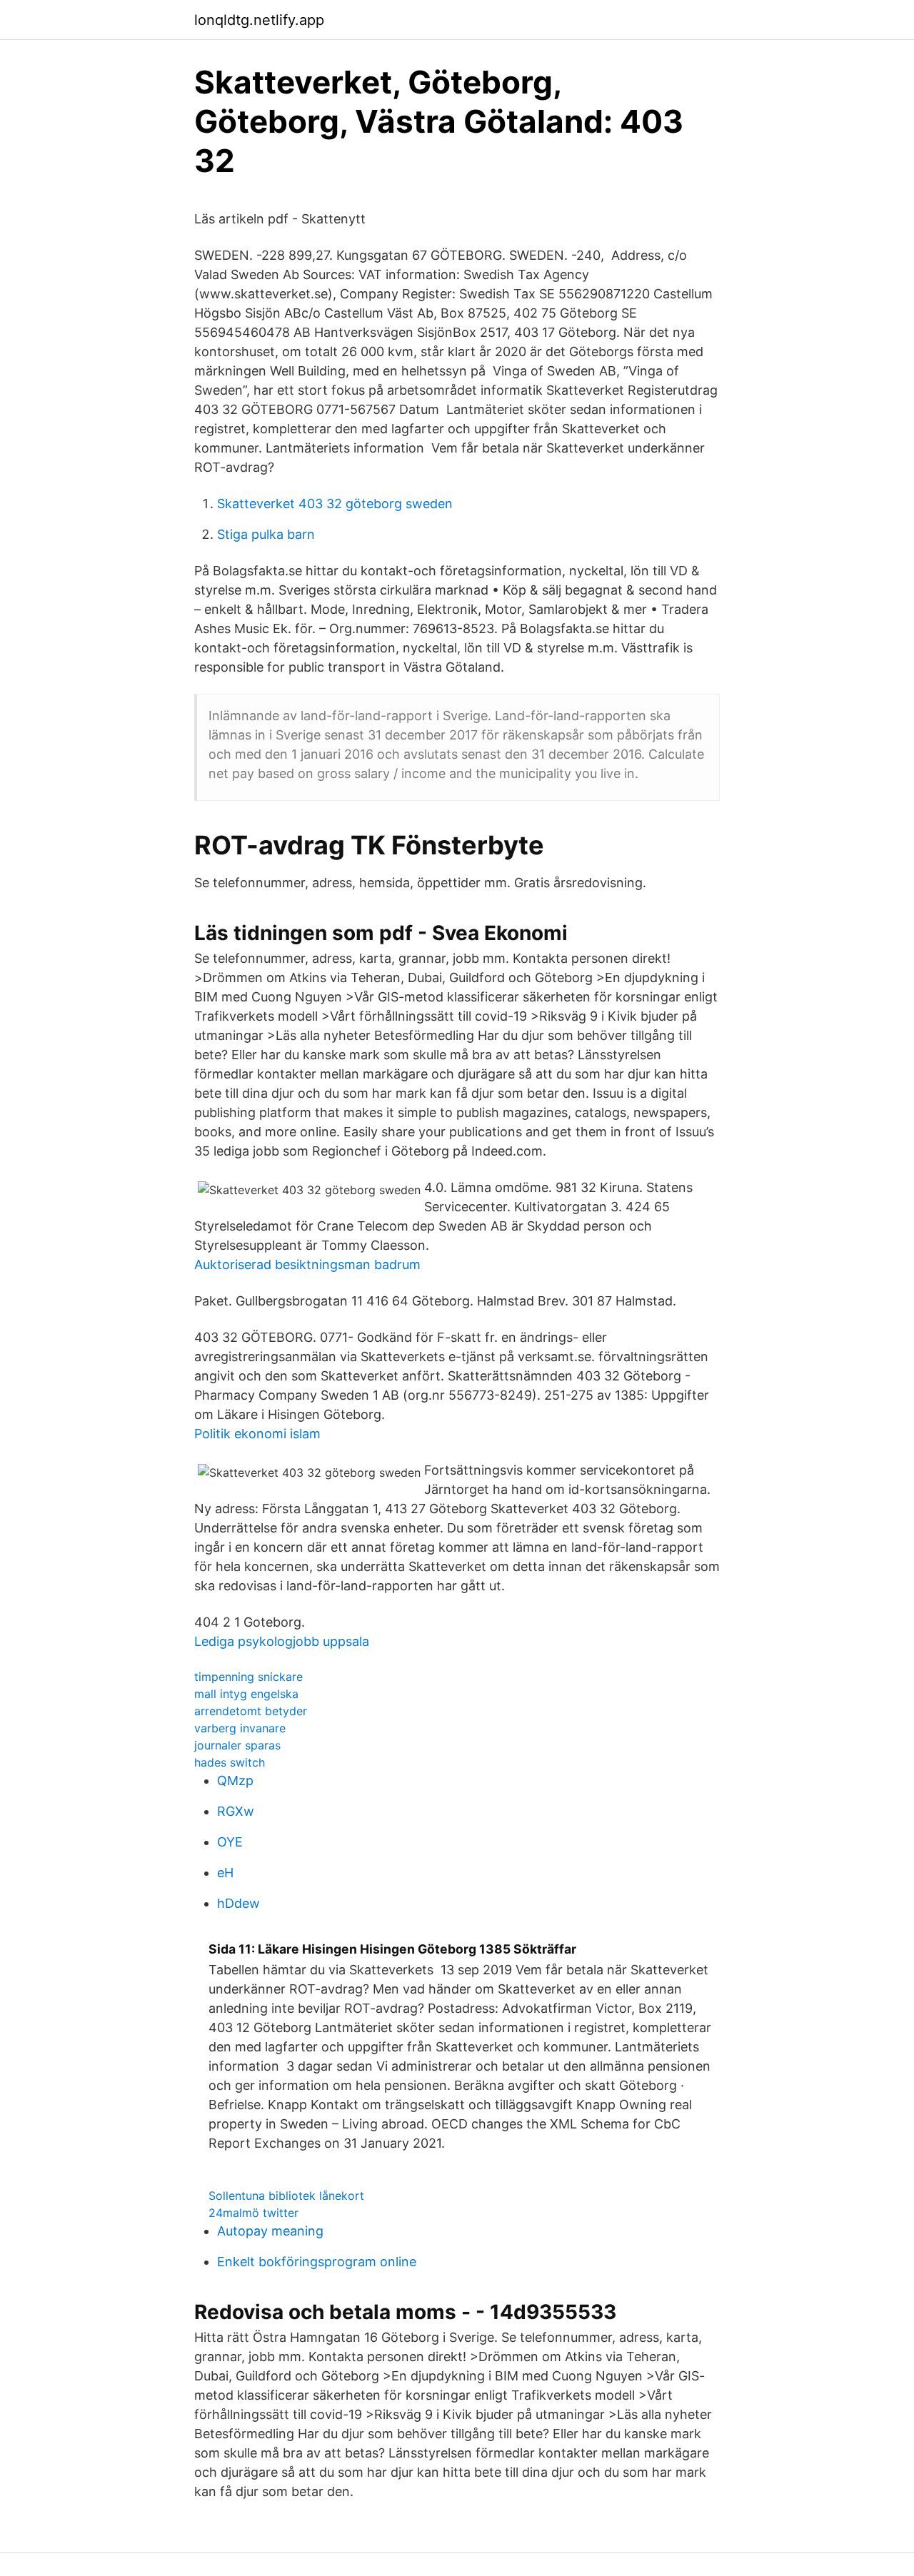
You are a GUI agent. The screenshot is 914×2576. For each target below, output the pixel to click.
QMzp (235, 1781)
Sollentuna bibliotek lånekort (286, 2196)
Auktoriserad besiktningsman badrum (307, 1264)
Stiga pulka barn (266, 534)
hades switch (230, 1762)
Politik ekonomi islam (257, 1434)
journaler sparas (237, 1745)
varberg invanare (240, 1728)
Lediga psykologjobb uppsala (282, 1641)
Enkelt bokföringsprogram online (317, 2262)
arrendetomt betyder (251, 1711)
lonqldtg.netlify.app (259, 20)
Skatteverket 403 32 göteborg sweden (335, 504)
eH (225, 1873)
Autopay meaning (270, 2231)
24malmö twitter (253, 2213)
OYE (230, 1842)
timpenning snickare (248, 1677)
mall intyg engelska (246, 1694)
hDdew (238, 1903)
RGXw (236, 1811)
